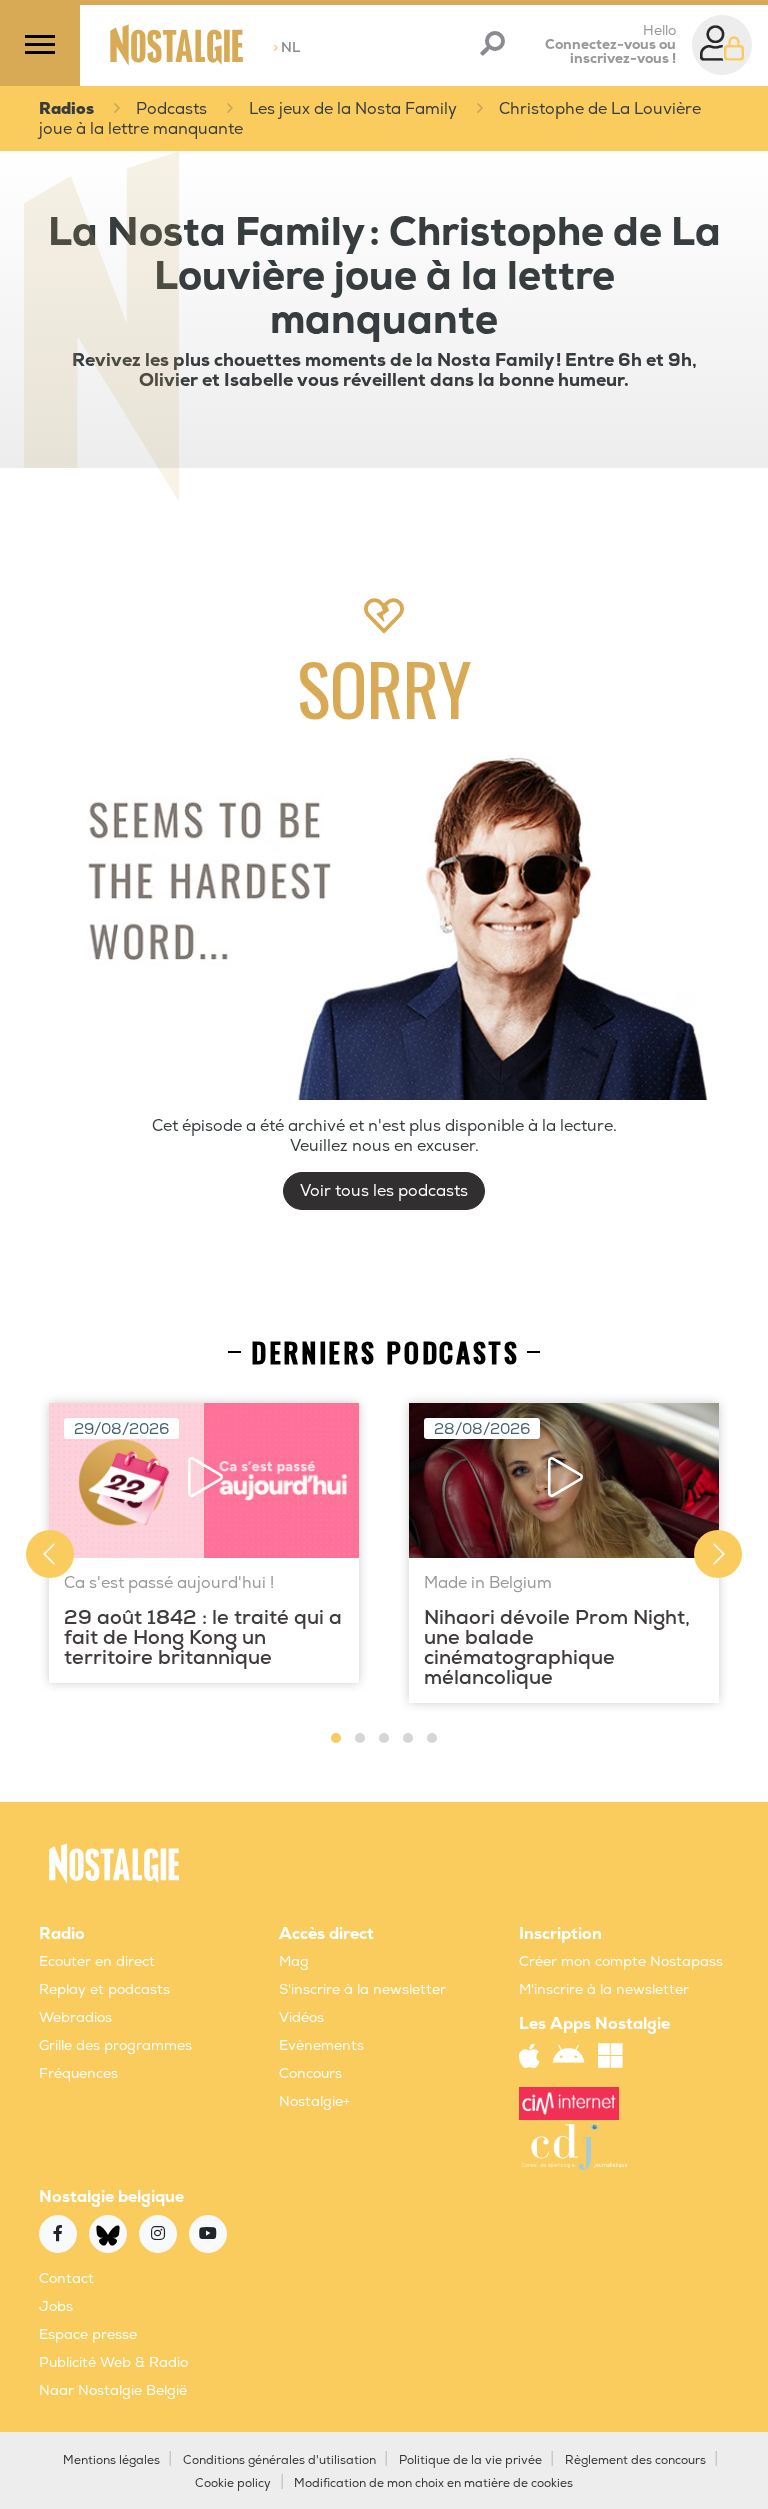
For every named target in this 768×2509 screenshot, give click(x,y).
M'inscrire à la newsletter (604, 1989)
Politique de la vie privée (470, 2460)
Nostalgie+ (314, 2101)
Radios (66, 109)
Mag (294, 1961)
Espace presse (88, 2334)
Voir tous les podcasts (384, 1191)
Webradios (75, 2017)
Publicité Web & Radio (113, 2362)
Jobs (56, 2306)
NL (286, 47)
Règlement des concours (635, 2460)
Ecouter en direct (97, 1961)
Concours (310, 2073)
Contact (66, 2278)
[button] (336, 1738)
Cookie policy (233, 2483)
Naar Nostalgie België (113, 2390)
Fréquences (78, 2073)
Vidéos (301, 2017)
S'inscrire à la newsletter (362, 1989)
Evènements (321, 2045)
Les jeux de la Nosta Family (353, 109)
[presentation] (50, 1554)
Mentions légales (111, 2460)
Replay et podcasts (104, 1989)
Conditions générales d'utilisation (279, 2460)
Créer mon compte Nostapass (621, 1961)
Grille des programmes (115, 2045)
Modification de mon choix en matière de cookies (433, 2483)
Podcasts (171, 109)
